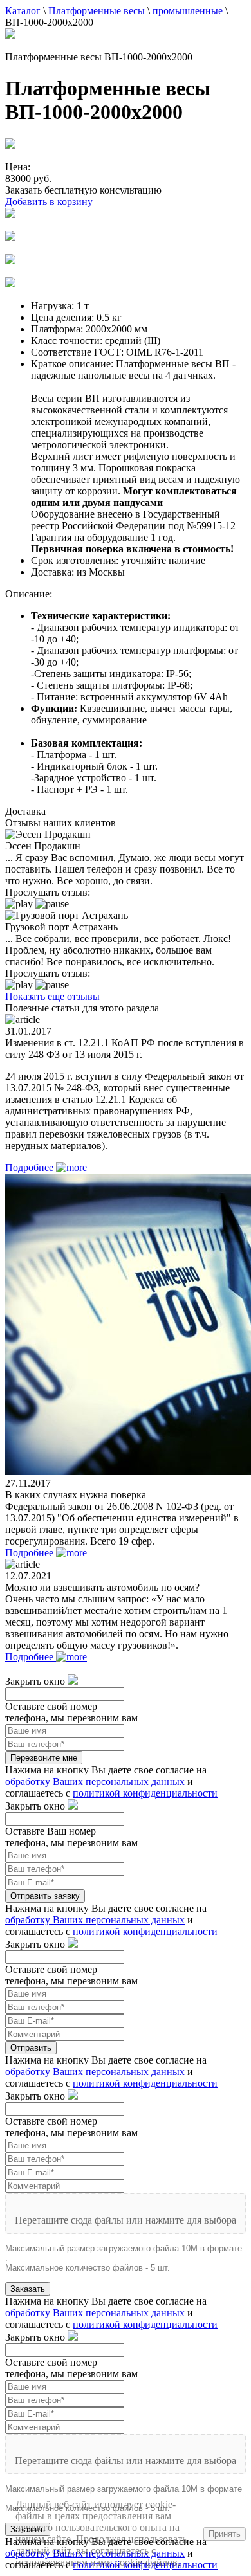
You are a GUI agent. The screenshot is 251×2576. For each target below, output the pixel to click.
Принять (225, 2534)
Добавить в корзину (49, 202)
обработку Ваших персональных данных (95, 1782)
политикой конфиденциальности (145, 1793)
